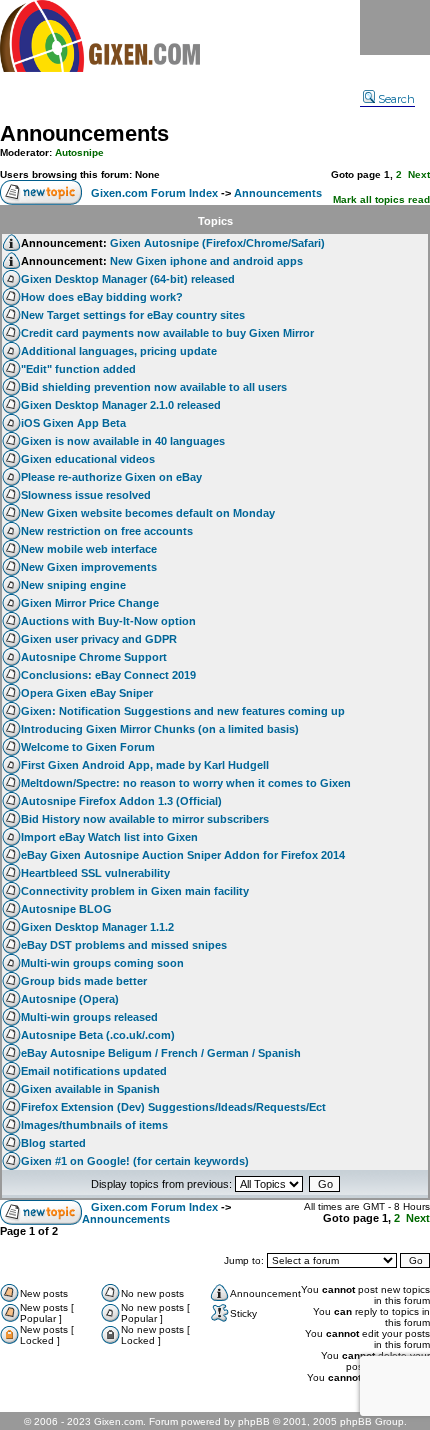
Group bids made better (84, 981)
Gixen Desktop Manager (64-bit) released (128, 279)
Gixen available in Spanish (90, 1089)
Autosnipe (79, 152)
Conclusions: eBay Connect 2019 (108, 675)
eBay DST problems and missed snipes (124, 945)
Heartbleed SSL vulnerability (95, 873)
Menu (395, 27)
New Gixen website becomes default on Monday (148, 513)
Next (419, 174)
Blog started (53, 1143)
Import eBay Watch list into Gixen (109, 837)
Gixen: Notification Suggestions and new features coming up (183, 711)
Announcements (84, 133)
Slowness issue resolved (86, 495)
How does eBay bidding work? (102, 297)
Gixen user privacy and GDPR (99, 639)
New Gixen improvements (89, 567)
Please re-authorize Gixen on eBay (111, 477)
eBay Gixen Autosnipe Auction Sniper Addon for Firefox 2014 (183, 855)
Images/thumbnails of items (94, 1125)
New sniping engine (73, 585)
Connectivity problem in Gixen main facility (135, 891)
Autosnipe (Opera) (70, 999)
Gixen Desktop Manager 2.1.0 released (121, 405)
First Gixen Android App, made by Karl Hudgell (145, 765)
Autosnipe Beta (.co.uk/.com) (98, 1035)
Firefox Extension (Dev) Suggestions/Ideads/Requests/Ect (173, 1107)
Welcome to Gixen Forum (88, 747)
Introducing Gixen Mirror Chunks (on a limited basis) (160, 729)
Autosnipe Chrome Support (94, 657)
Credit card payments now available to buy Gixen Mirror (167, 333)
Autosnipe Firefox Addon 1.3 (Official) (121, 801)
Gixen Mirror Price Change (90, 603)
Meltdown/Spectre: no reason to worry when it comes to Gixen (186, 783)
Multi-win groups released (89, 1017)
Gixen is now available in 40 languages (123, 441)
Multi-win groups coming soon (102, 963)
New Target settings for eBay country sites (133, 315)
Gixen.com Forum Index (154, 193)
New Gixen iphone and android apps (206, 261)
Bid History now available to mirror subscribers (145, 819)
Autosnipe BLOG (66, 909)
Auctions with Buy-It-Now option (108, 621)
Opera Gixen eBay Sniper (87, 693)
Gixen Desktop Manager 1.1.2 (97, 927)
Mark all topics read (381, 199)
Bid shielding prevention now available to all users (154, 387)
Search (396, 99)
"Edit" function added (78, 369)
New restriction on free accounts (107, 531)
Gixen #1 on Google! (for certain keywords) (135, 1161)
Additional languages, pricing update (119, 351)
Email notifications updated (94, 1071)
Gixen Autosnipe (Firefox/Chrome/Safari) (217, 243)
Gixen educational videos (88, 459)
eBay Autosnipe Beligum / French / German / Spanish (161, 1053)
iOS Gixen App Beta (73, 423)
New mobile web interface (89, 549)
